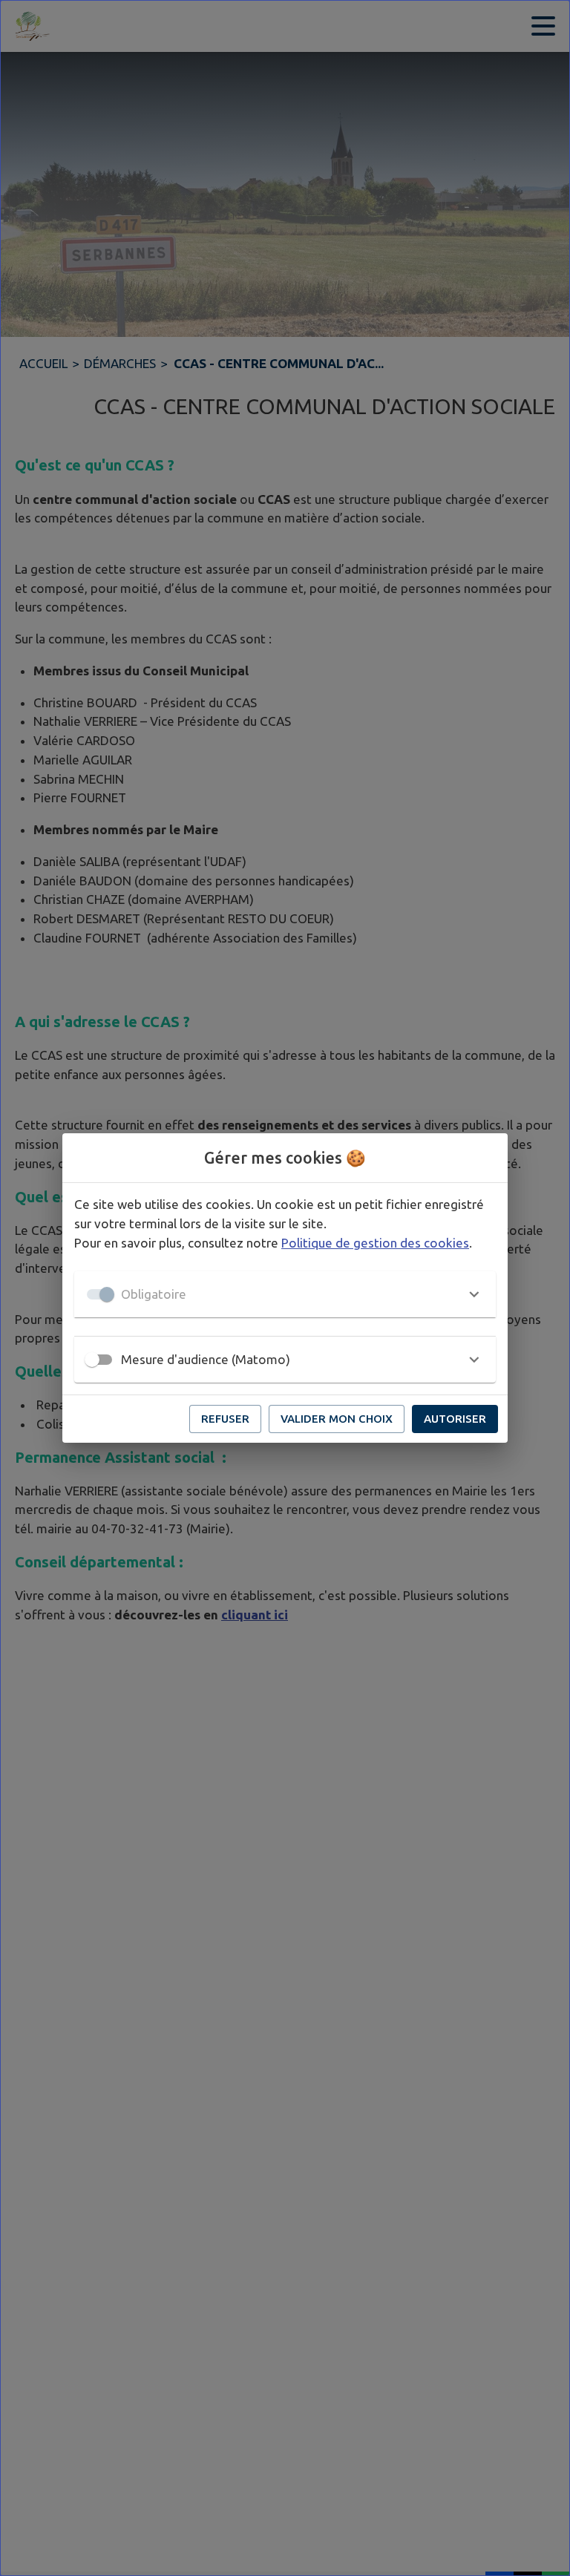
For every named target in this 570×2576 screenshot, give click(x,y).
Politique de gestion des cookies (375, 1243)
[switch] (92, 1360)
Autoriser (455, 1419)
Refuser (225, 1419)
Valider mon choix (337, 1419)
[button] (285, 1294)
